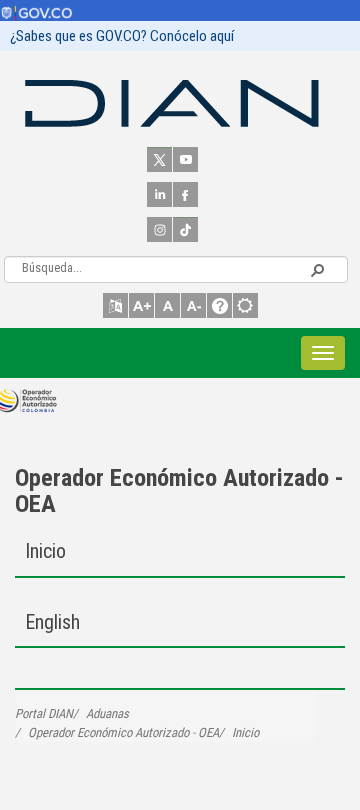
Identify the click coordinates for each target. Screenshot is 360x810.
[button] (317, 269)
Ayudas (219, 305)
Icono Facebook (185, 194)
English (52, 622)
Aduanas (107, 713)
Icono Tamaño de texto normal (167, 305)
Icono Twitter (159, 159)
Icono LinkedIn (159, 194)
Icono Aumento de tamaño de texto (141, 305)
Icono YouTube (185, 159)
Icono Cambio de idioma (115, 305)
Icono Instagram (159, 229)
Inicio (45, 551)
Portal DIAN (44, 713)
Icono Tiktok (185, 229)
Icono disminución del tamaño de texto (193, 305)
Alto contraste (245, 305)
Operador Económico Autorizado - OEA (179, 491)
